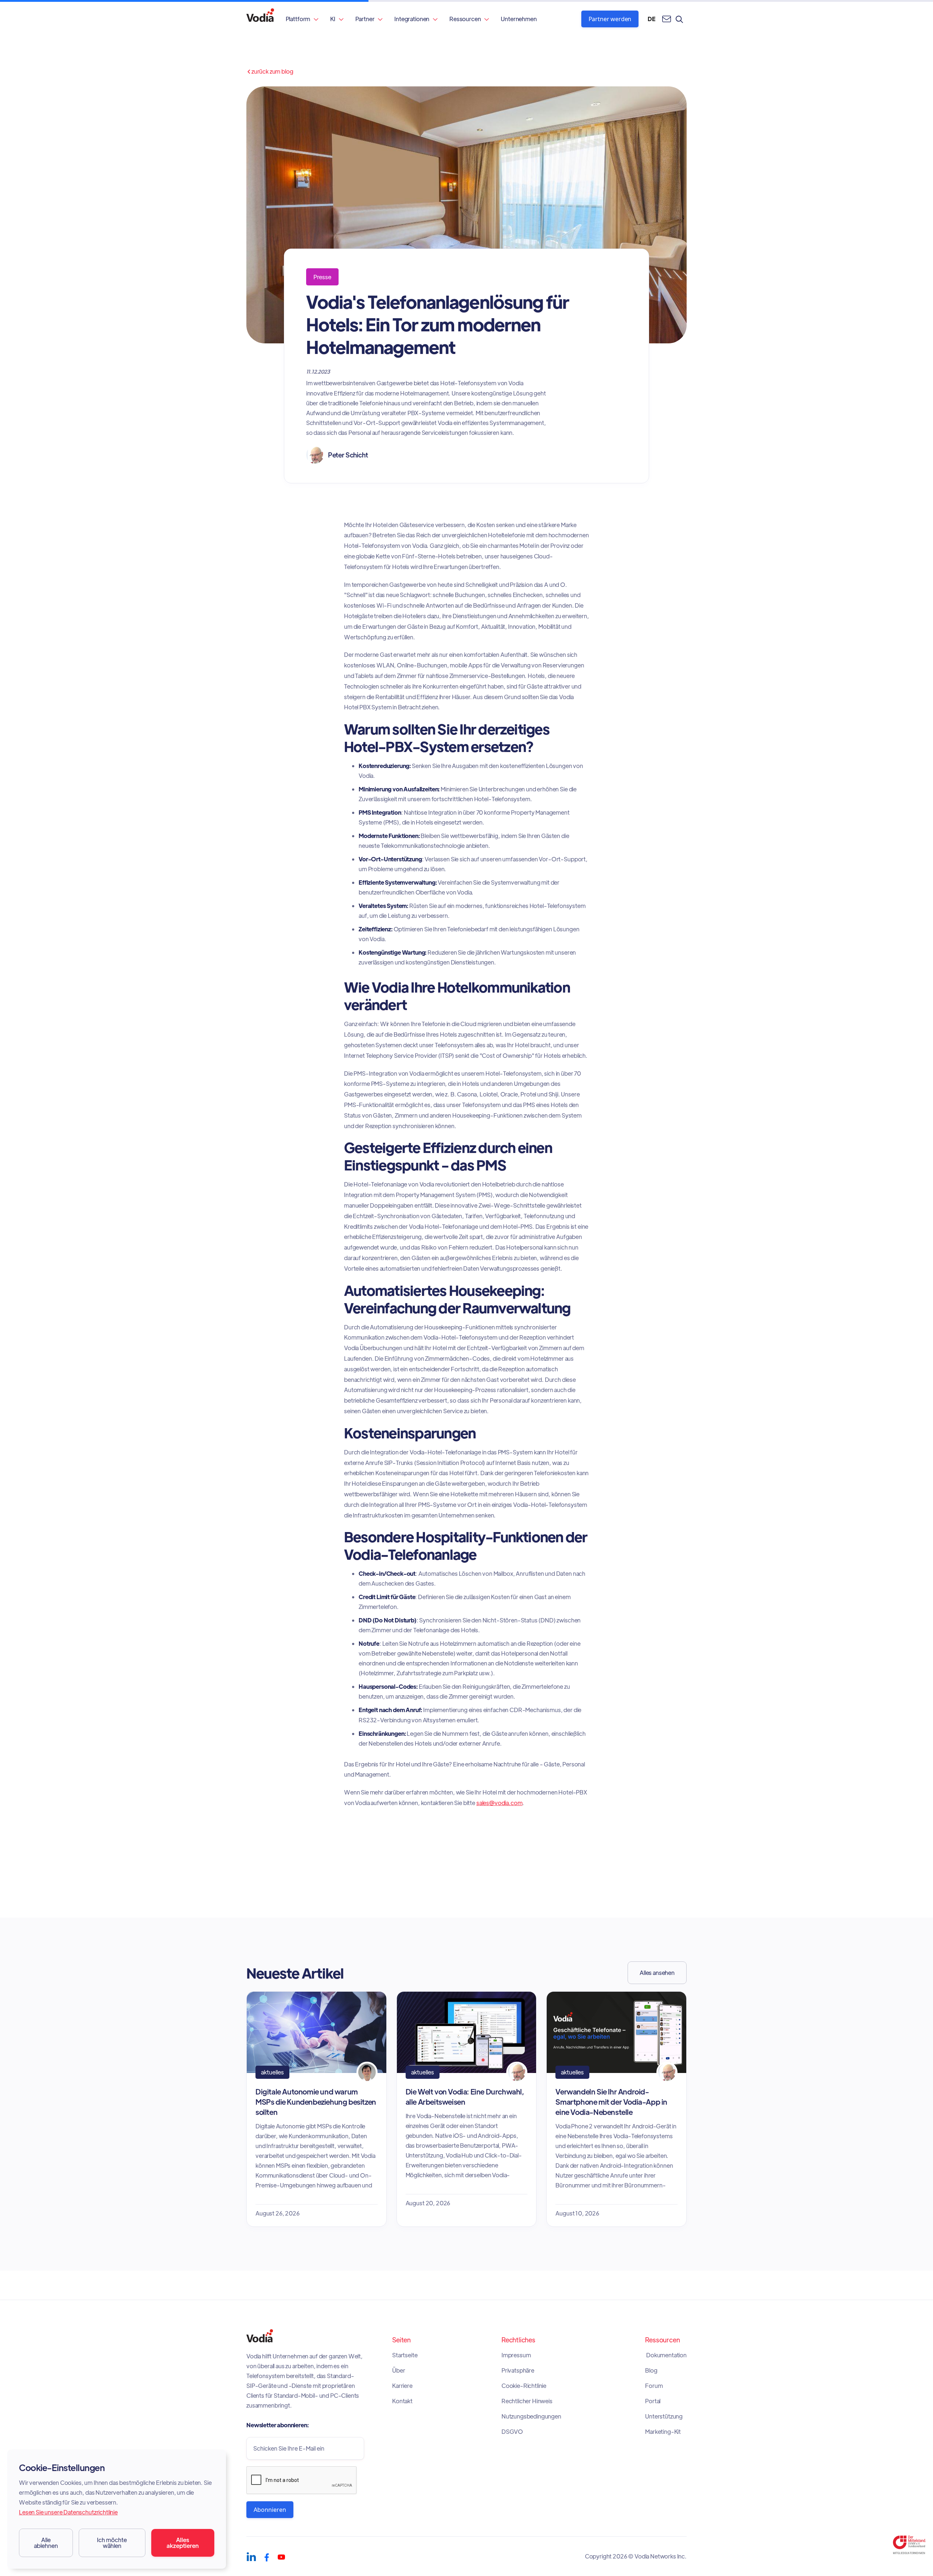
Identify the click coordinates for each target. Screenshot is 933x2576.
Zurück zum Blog (270, 71)
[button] (302, 19)
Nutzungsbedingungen (531, 2416)
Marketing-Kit (663, 2432)
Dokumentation (666, 2355)
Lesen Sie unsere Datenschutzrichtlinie (68, 2512)
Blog (651, 2370)
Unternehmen (519, 19)
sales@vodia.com (499, 1803)
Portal (653, 2401)
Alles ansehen (657, 1973)
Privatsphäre (518, 2370)
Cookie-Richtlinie (524, 2386)
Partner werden (610, 19)
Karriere (402, 2386)
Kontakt (402, 2401)
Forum (654, 2386)
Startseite (405, 2355)
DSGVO (512, 2432)
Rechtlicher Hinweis (527, 2401)
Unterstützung (664, 2416)
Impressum (516, 2355)
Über (399, 2370)
